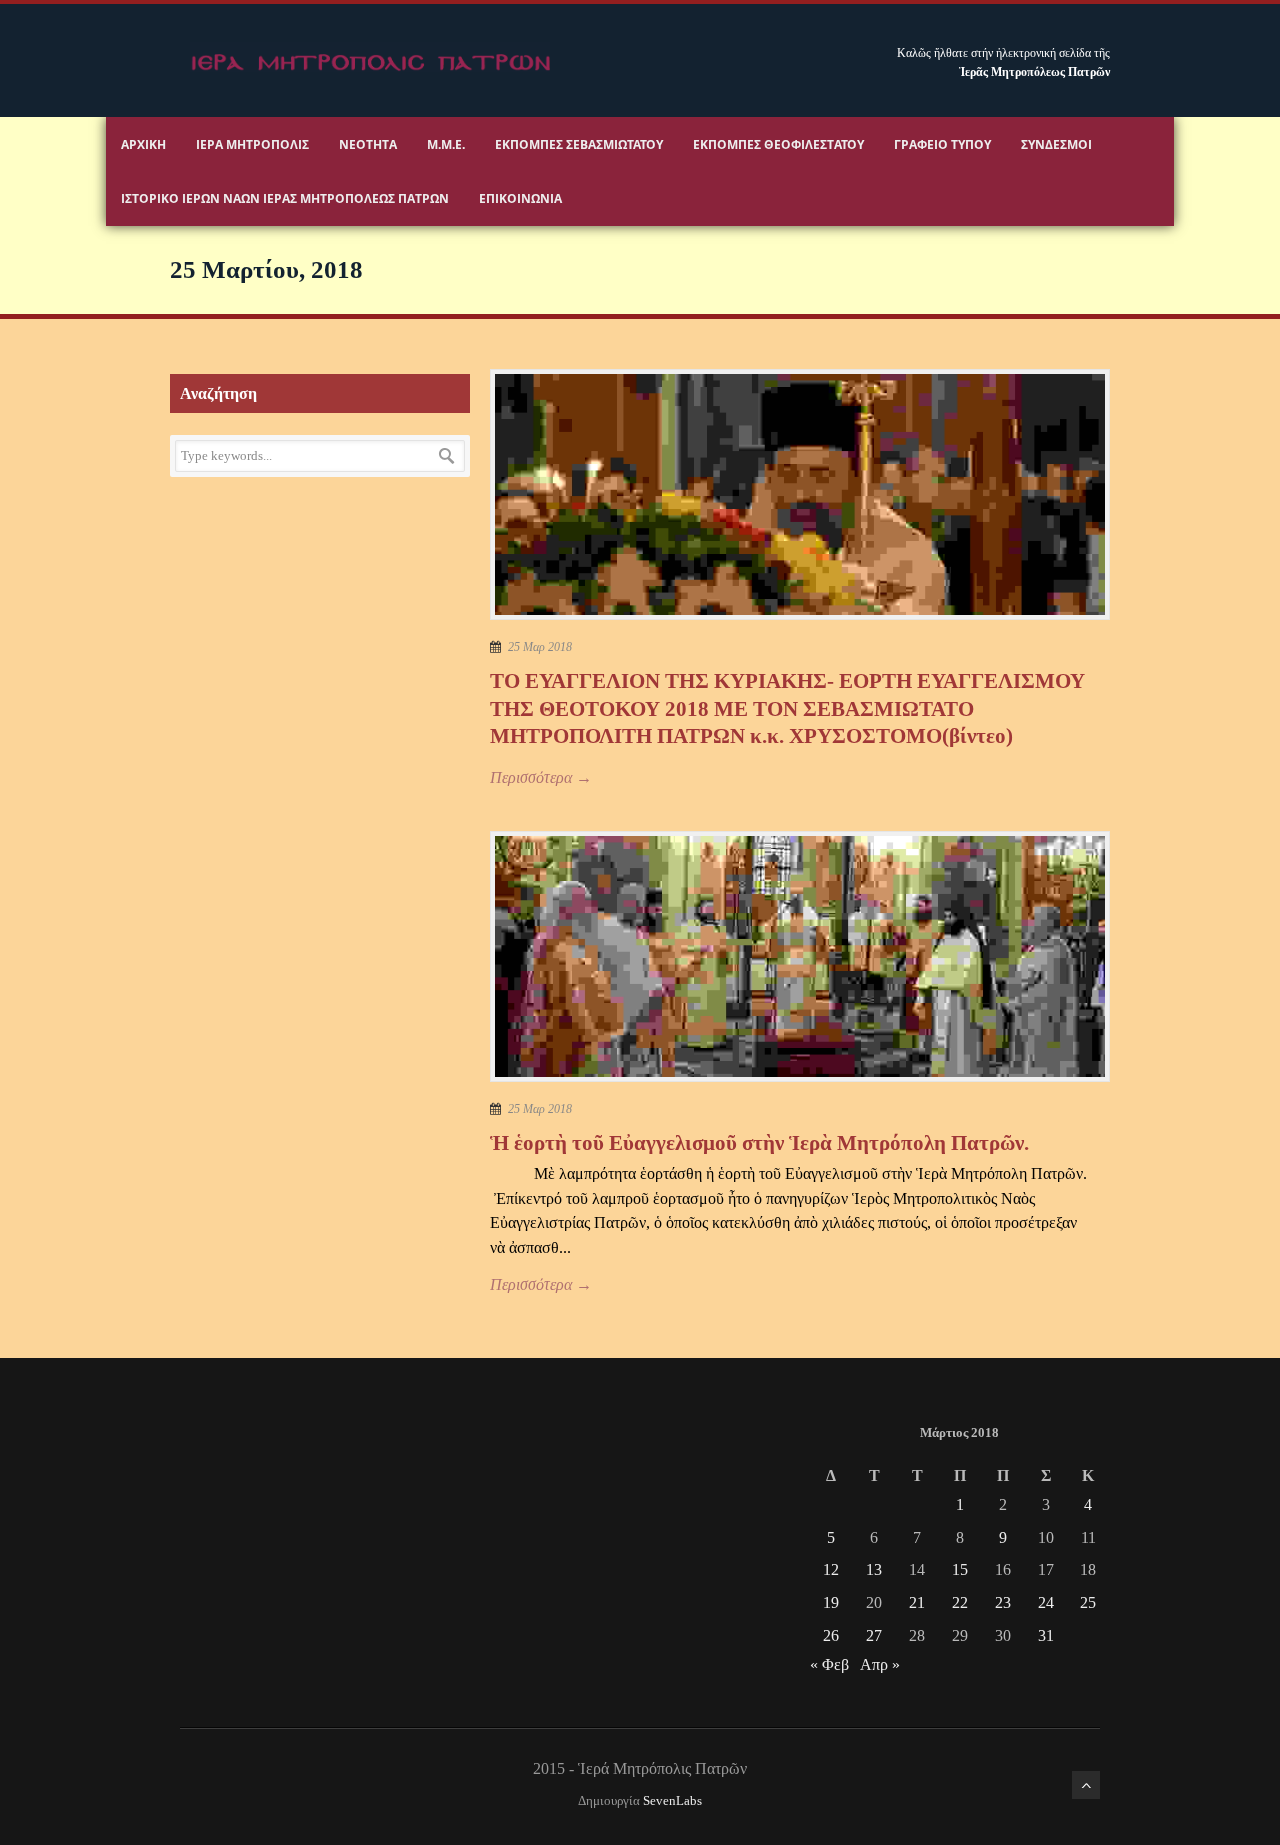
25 (1088, 1602)
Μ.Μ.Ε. (446, 144)
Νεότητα (368, 144)
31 (1046, 1635)
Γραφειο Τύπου (942, 144)
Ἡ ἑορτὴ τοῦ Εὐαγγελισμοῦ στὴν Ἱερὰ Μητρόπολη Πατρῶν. (759, 1143)
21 (917, 1602)
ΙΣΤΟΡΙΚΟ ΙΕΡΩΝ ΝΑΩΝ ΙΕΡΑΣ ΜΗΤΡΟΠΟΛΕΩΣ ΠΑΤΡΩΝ (285, 198)
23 (1003, 1602)
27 (874, 1635)
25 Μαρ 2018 (540, 647)
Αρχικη (143, 144)
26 (831, 1635)
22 (960, 1602)
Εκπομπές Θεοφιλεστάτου (778, 144)
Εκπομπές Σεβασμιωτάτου (579, 144)
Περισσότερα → (541, 777)
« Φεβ (829, 1664)
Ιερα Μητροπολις (252, 144)
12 (831, 1569)
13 (874, 1569)
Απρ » (880, 1664)
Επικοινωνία (520, 198)
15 (960, 1569)
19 (831, 1602)
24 (1046, 1602)
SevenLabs (672, 1801)
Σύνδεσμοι (1056, 144)
